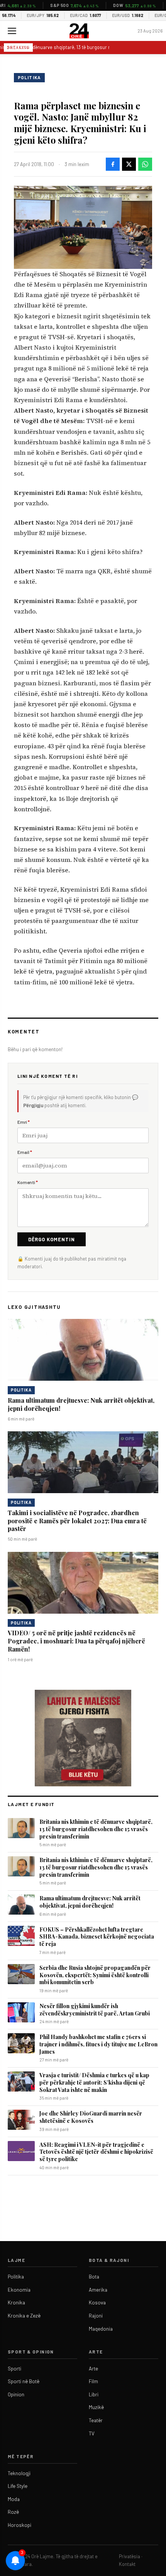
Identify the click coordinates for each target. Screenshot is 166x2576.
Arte (93, 2369)
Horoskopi (19, 2525)
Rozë (13, 2512)
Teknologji (19, 2473)
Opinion (16, 2394)
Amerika (98, 2290)
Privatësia (130, 2556)
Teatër (96, 2420)
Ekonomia (19, 2290)
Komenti (28, 1182)
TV (92, 2433)
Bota (94, 2277)
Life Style (18, 2486)
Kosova (97, 2302)
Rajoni (96, 2316)
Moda (14, 2499)
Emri (24, 1122)
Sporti (14, 2369)
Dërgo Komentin (52, 1239)
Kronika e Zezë (24, 2316)
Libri (94, 2394)
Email (25, 1152)
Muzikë (96, 2407)
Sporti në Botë (24, 2381)
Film (93, 2381)
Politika (29, 77)
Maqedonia (101, 2329)
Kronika (16, 2302)
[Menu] (12, 31)
